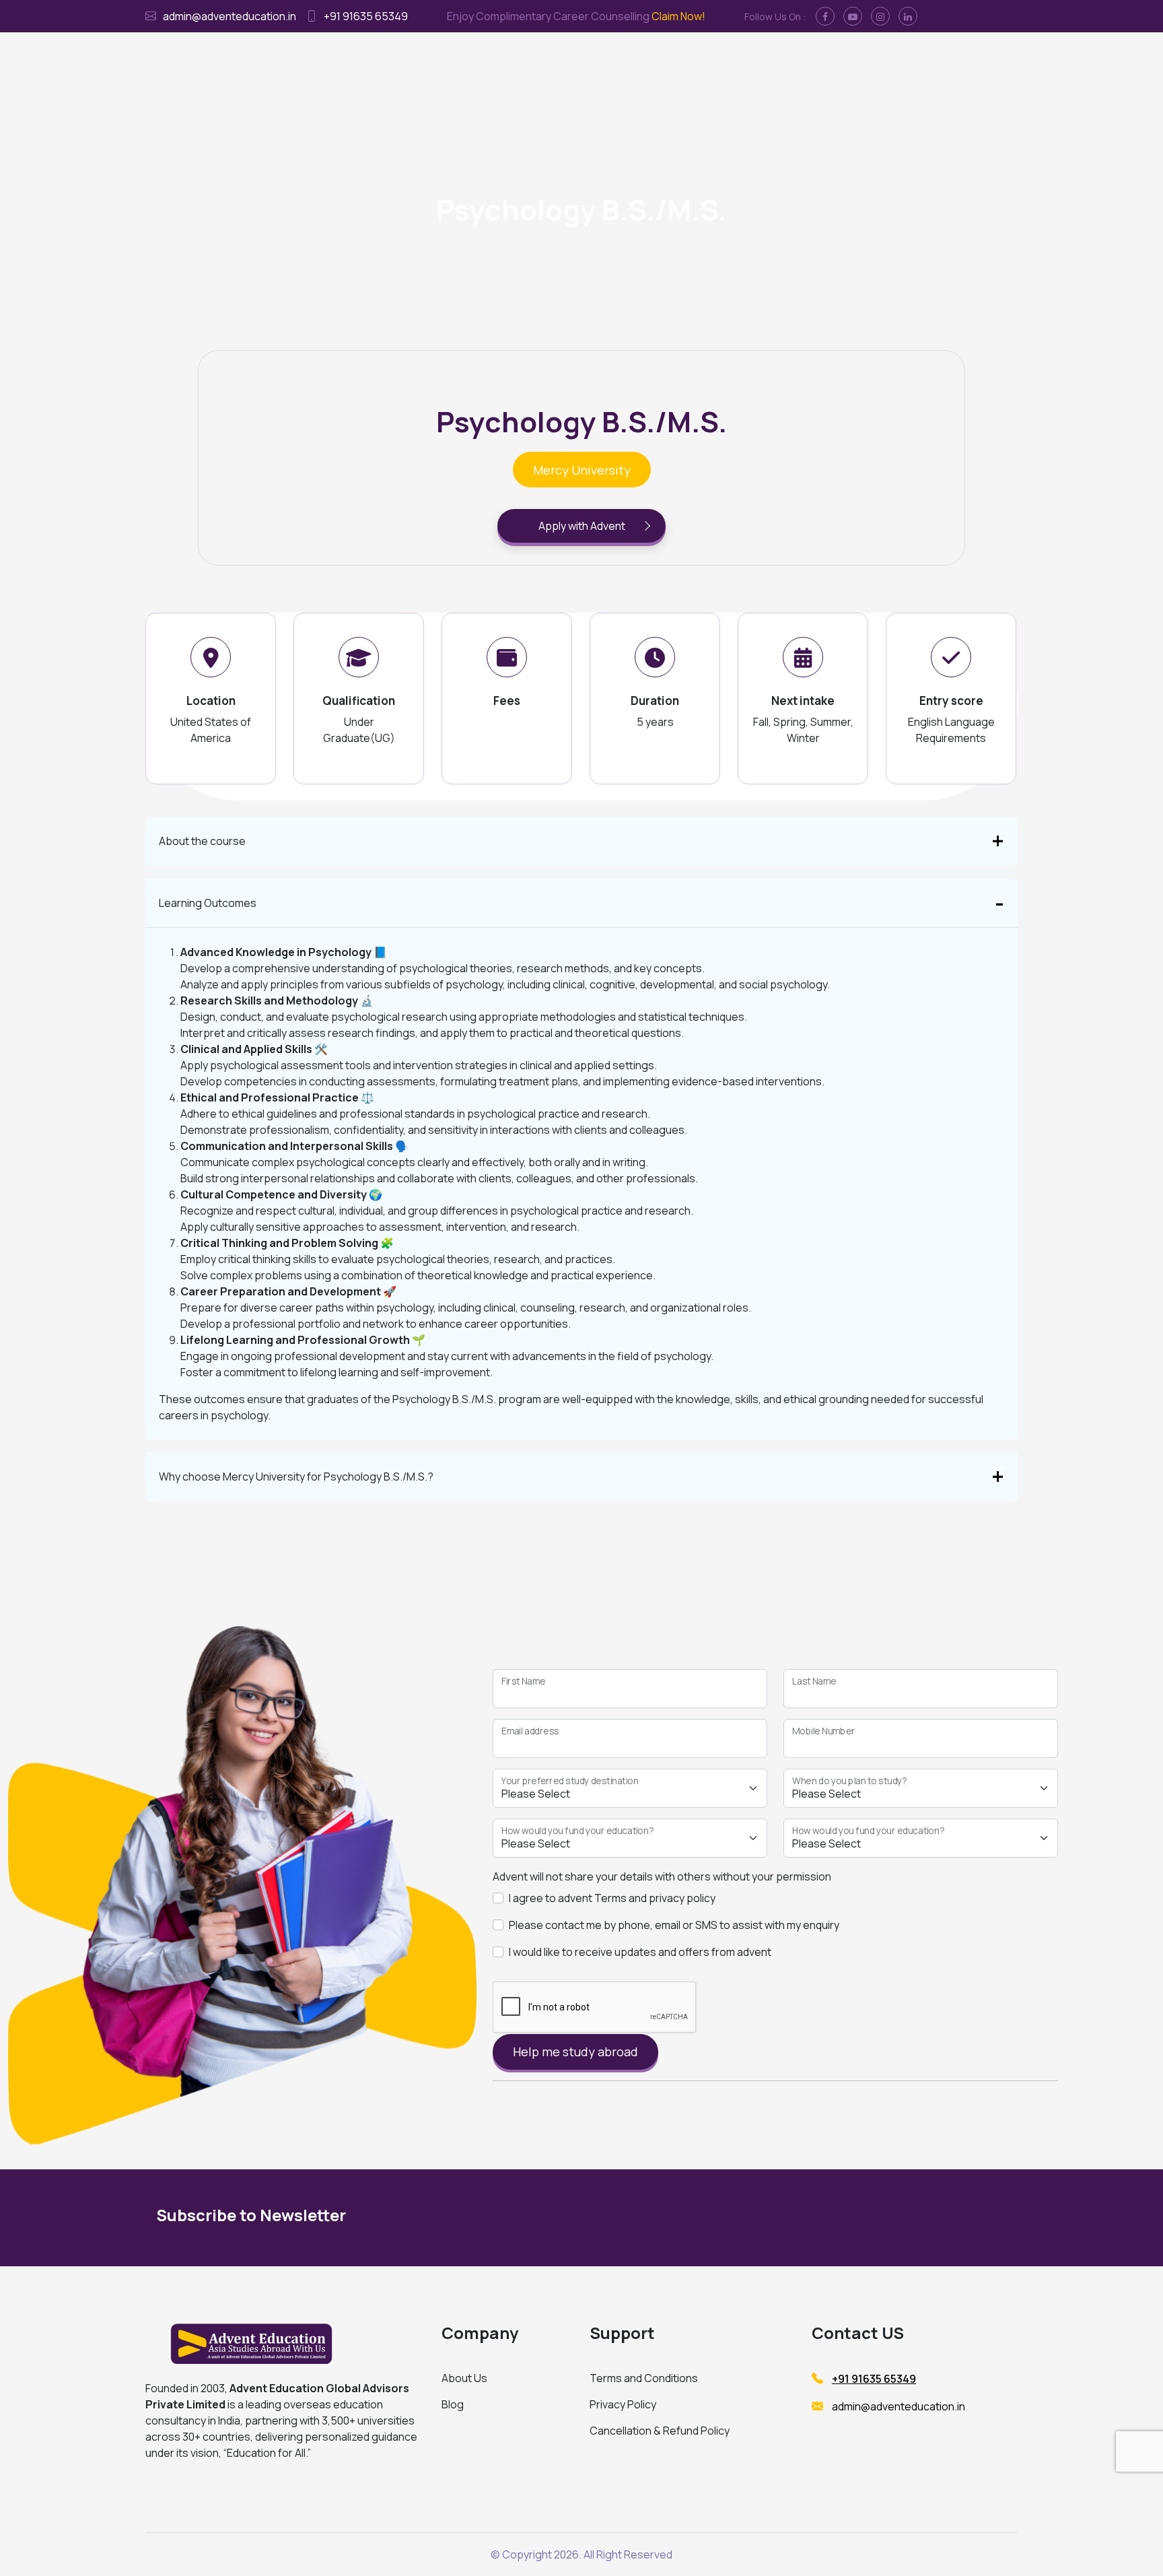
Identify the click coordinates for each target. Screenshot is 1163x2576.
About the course (202, 841)
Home (416, 61)
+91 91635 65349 (366, 16)
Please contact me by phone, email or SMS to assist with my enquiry (674, 1925)
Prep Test (697, 61)
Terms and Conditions (644, 2378)
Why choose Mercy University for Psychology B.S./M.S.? (296, 1477)
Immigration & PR (559, 61)
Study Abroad (474, 61)
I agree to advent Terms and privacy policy (612, 1898)
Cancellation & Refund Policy (660, 2431)
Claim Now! (678, 16)
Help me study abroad (575, 2052)
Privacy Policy (623, 2404)
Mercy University (582, 470)
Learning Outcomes (208, 903)
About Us (464, 2378)
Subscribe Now (883, 2218)
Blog (453, 2404)
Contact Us (761, 61)
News (813, 61)
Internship (636, 61)
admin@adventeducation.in (230, 16)
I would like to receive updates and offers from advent (640, 1952)
